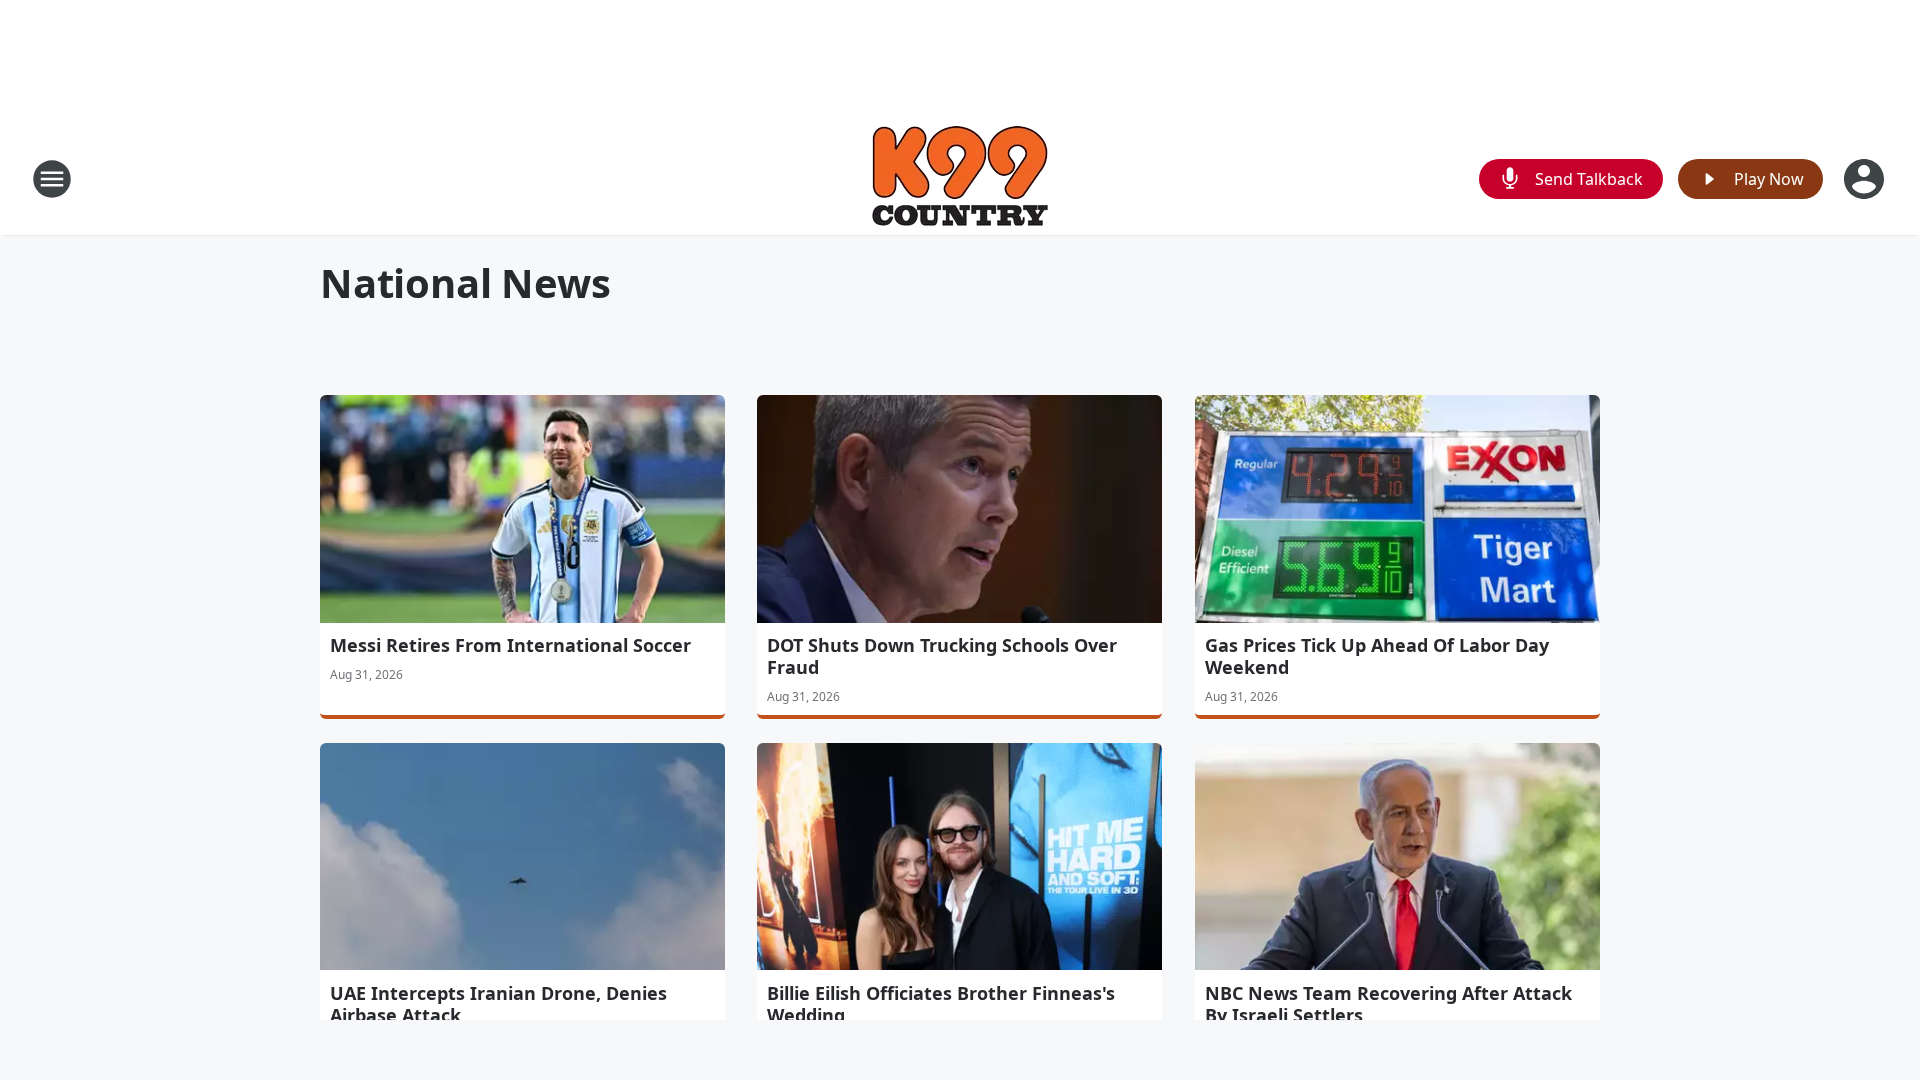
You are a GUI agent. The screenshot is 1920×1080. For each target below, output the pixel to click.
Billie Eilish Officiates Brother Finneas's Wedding (941, 1004)
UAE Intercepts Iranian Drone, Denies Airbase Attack (498, 1004)
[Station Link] (960, 178)
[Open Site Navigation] (52, 179)
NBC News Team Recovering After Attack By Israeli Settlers (1388, 1004)
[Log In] (1866, 179)
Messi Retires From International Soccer (510, 645)
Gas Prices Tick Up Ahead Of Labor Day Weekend (1377, 656)
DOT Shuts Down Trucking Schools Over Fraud (942, 656)
